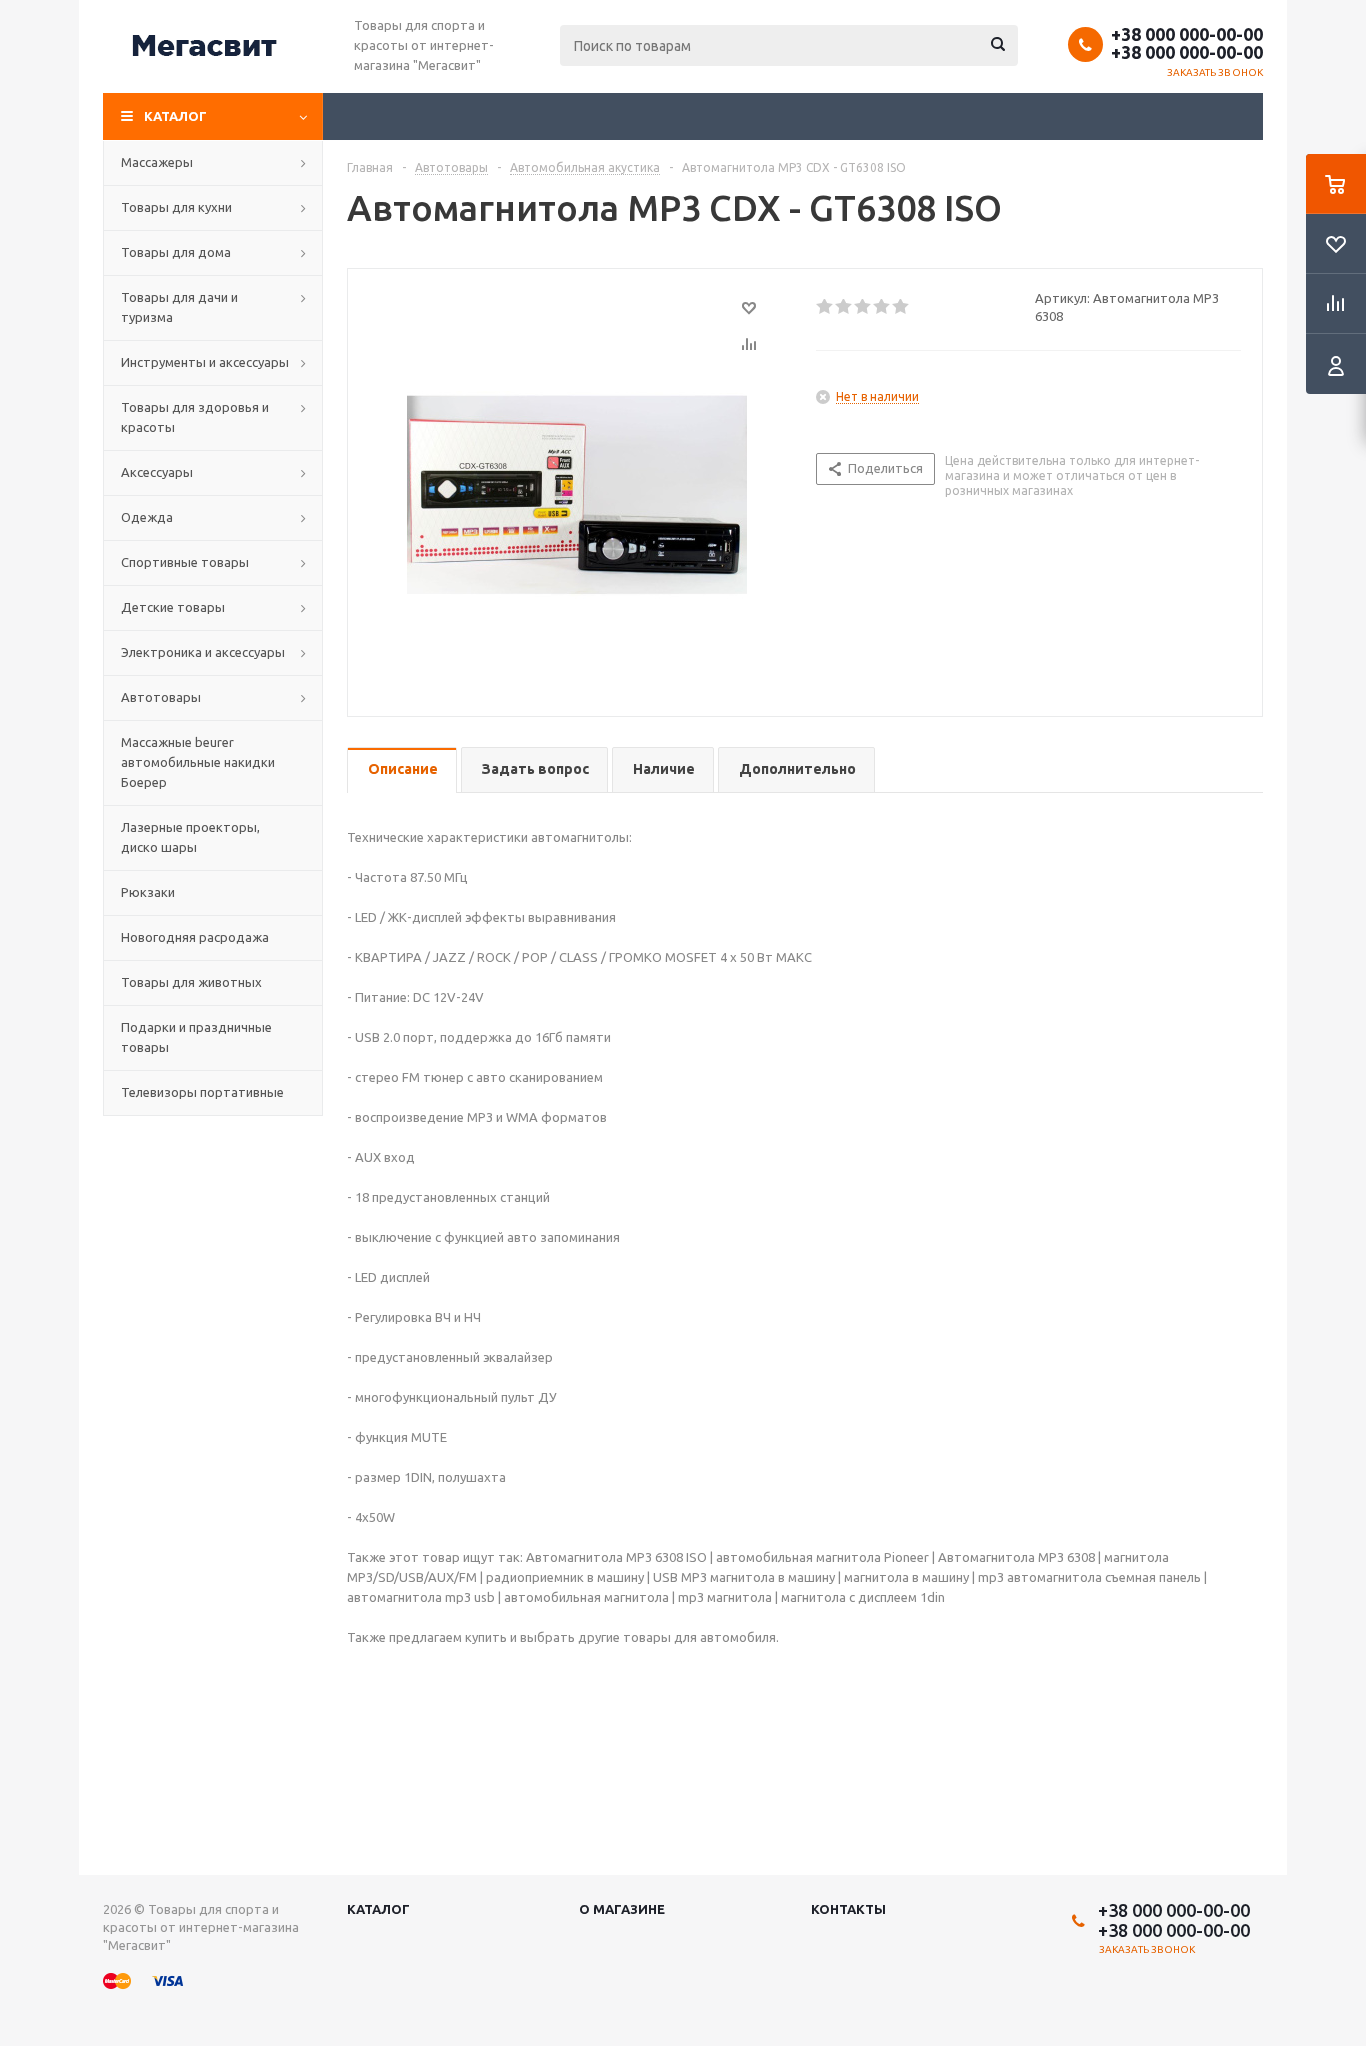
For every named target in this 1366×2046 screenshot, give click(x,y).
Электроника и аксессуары (203, 652)
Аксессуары (157, 472)
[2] (844, 307)
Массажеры (157, 162)
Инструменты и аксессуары (205, 362)
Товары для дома (176, 252)
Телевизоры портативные (202, 1092)
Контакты (848, 1909)
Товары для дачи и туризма (179, 307)
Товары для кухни (176, 207)
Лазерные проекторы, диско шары (190, 837)
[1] (825, 307)
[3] (863, 307)
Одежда (147, 517)
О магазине (622, 1909)
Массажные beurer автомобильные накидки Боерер (198, 762)
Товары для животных (191, 982)
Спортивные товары (185, 562)
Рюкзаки (148, 892)
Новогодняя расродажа (195, 937)
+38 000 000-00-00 (1187, 34)
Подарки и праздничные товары (196, 1037)
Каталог (175, 116)
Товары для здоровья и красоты (195, 417)
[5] (901, 307)
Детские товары (173, 607)
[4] (882, 307)
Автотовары (161, 697)
